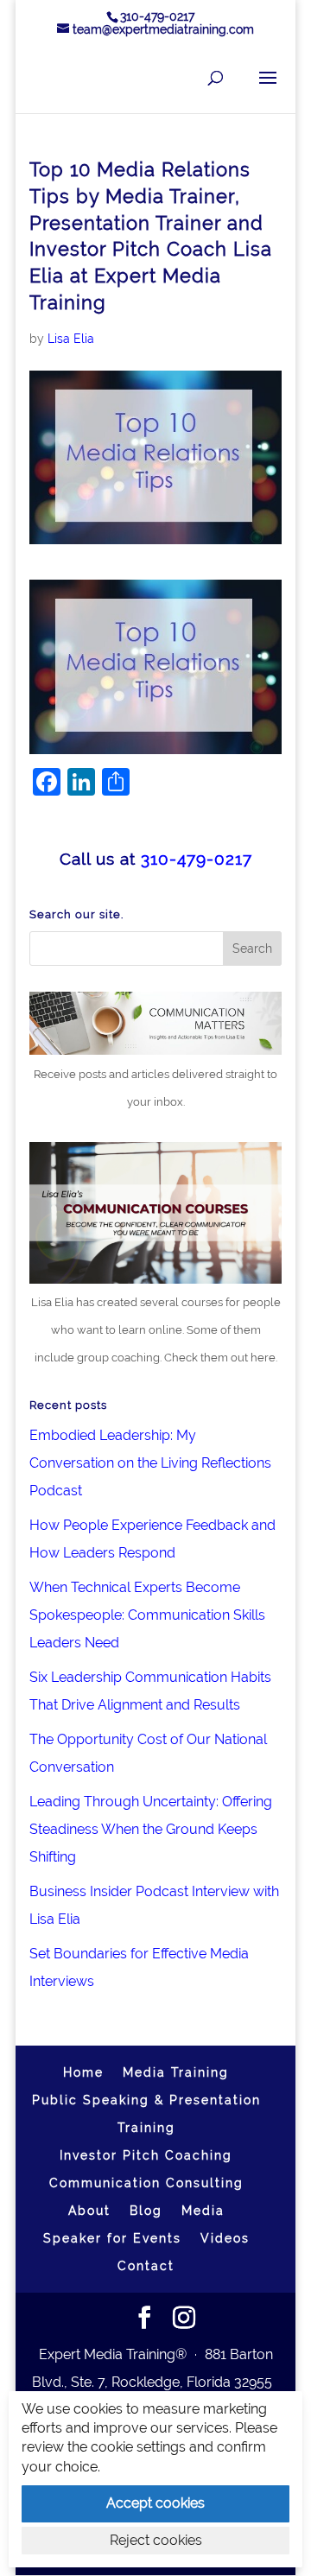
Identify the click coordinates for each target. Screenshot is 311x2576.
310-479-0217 (157, 16)
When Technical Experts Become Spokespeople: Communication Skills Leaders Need (147, 1615)
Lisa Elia (71, 339)
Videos (225, 2238)
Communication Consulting (146, 2183)
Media (203, 2211)
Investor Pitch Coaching (146, 2155)
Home (83, 2072)
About (89, 2211)
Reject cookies (156, 2540)
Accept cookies (155, 2503)
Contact (146, 2266)
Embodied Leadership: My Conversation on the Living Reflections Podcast (150, 1463)
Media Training (176, 2072)
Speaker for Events (112, 2238)
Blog (146, 2211)
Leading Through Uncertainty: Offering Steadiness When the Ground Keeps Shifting (151, 1829)
